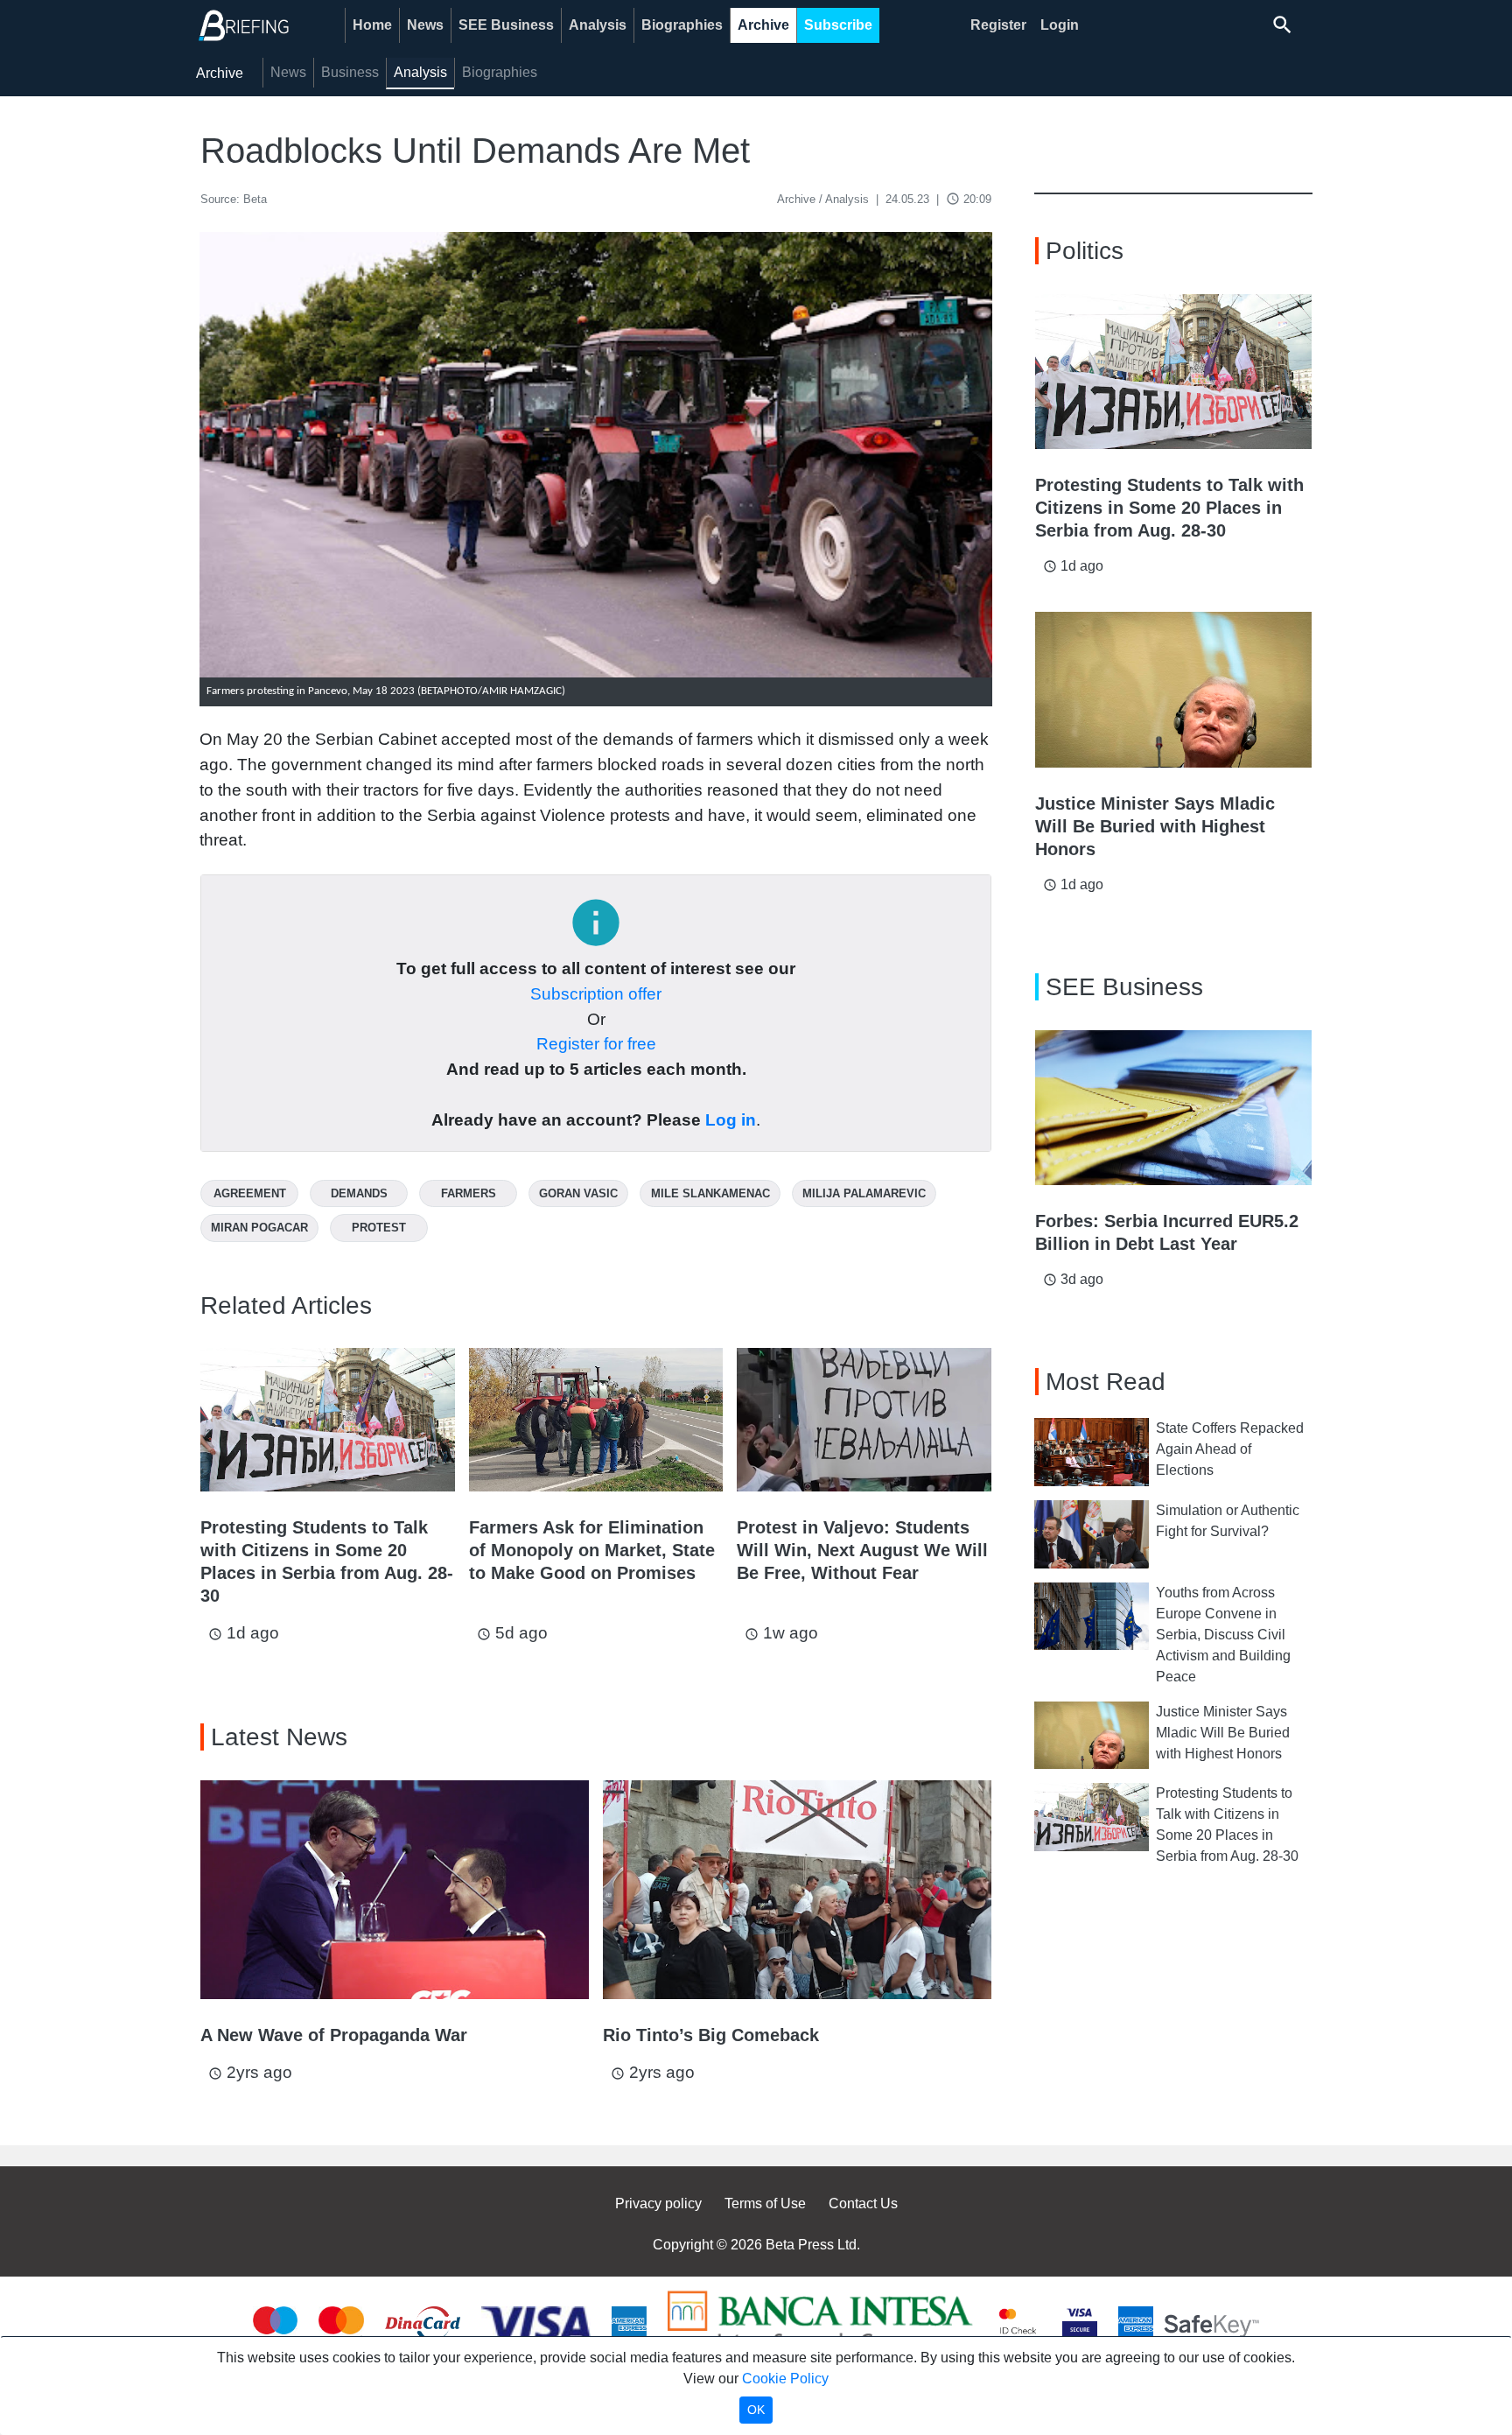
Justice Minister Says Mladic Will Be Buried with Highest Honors (1223, 1733)
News (425, 25)
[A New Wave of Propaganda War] (395, 1890)
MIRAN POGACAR (259, 1228)
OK (756, 2410)
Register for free (596, 1044)
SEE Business (506, 25)
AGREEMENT (250, 1193)
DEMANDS (359, 1193)
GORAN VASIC (578, 1193)
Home (372, 25)
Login (1060, 25)
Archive (763, 25)
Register (998, 25)
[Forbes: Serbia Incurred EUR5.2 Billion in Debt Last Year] (1173, 1108)
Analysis (598, 25)
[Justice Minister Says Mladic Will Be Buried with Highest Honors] (1173, 690)
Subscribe (838, 25)
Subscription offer (596, 994)
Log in (731, 1120)
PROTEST (379, 1228)
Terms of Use (765, 2203)
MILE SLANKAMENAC (710, 1193)
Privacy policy (658, 2203)
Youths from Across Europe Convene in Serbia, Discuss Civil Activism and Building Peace (1223, 1635)
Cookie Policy (785, 2379)
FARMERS (469, 1193)
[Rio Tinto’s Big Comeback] (797, 1890)
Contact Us (863, 2203)
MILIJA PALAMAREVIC (864, 1193)
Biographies (682, 25)
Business (350, 72)
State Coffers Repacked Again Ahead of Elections (1230, 1449)
